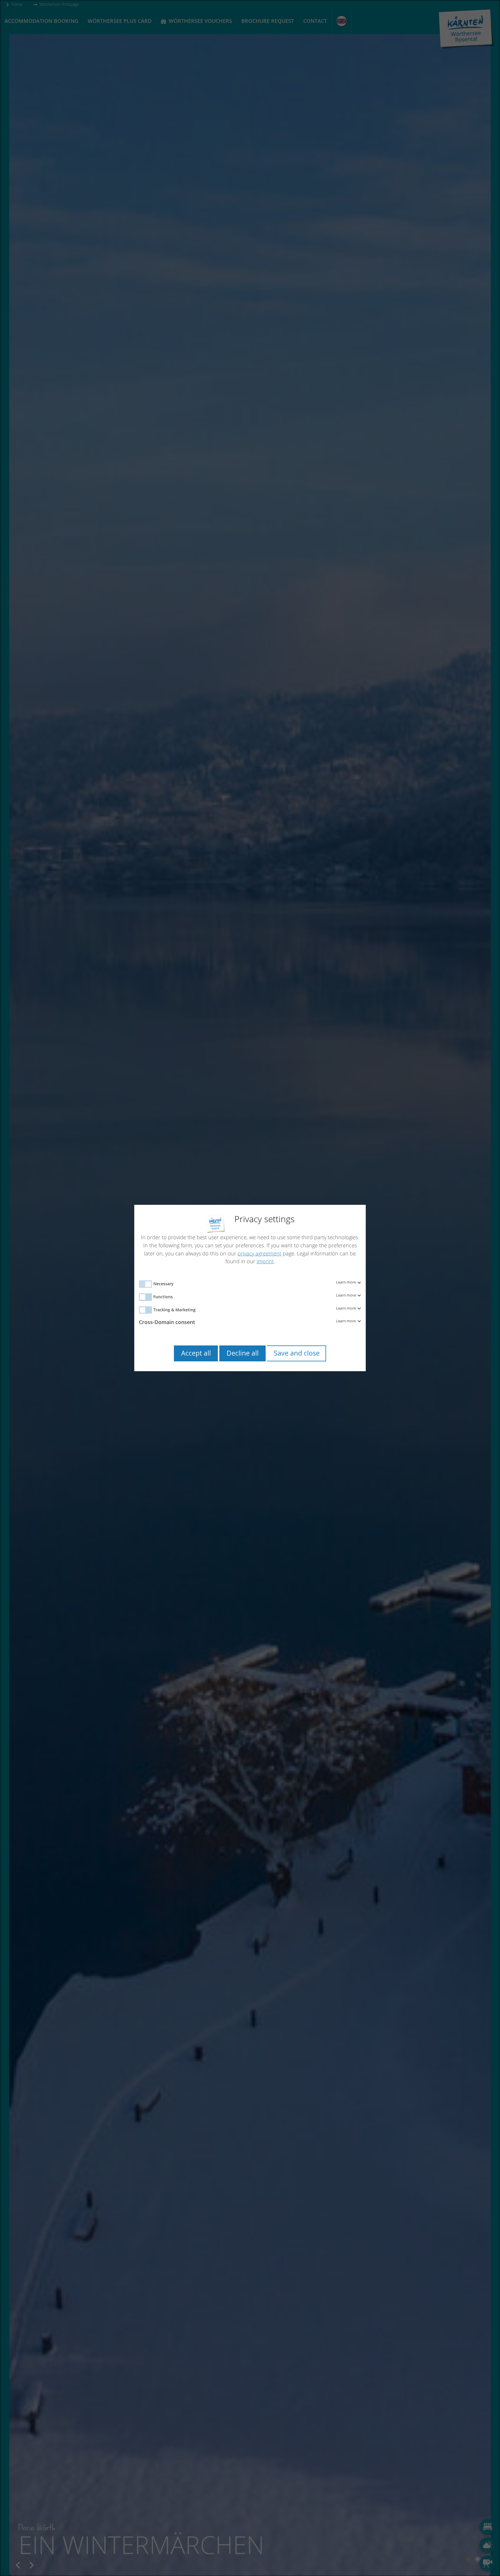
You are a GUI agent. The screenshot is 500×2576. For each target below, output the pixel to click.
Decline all (243, 1353)
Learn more (346, 1282)
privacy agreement (259, 1253)
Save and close (297, 1353)
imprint (265, 1261)
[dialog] (250, 1288)
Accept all (196, 1353)
